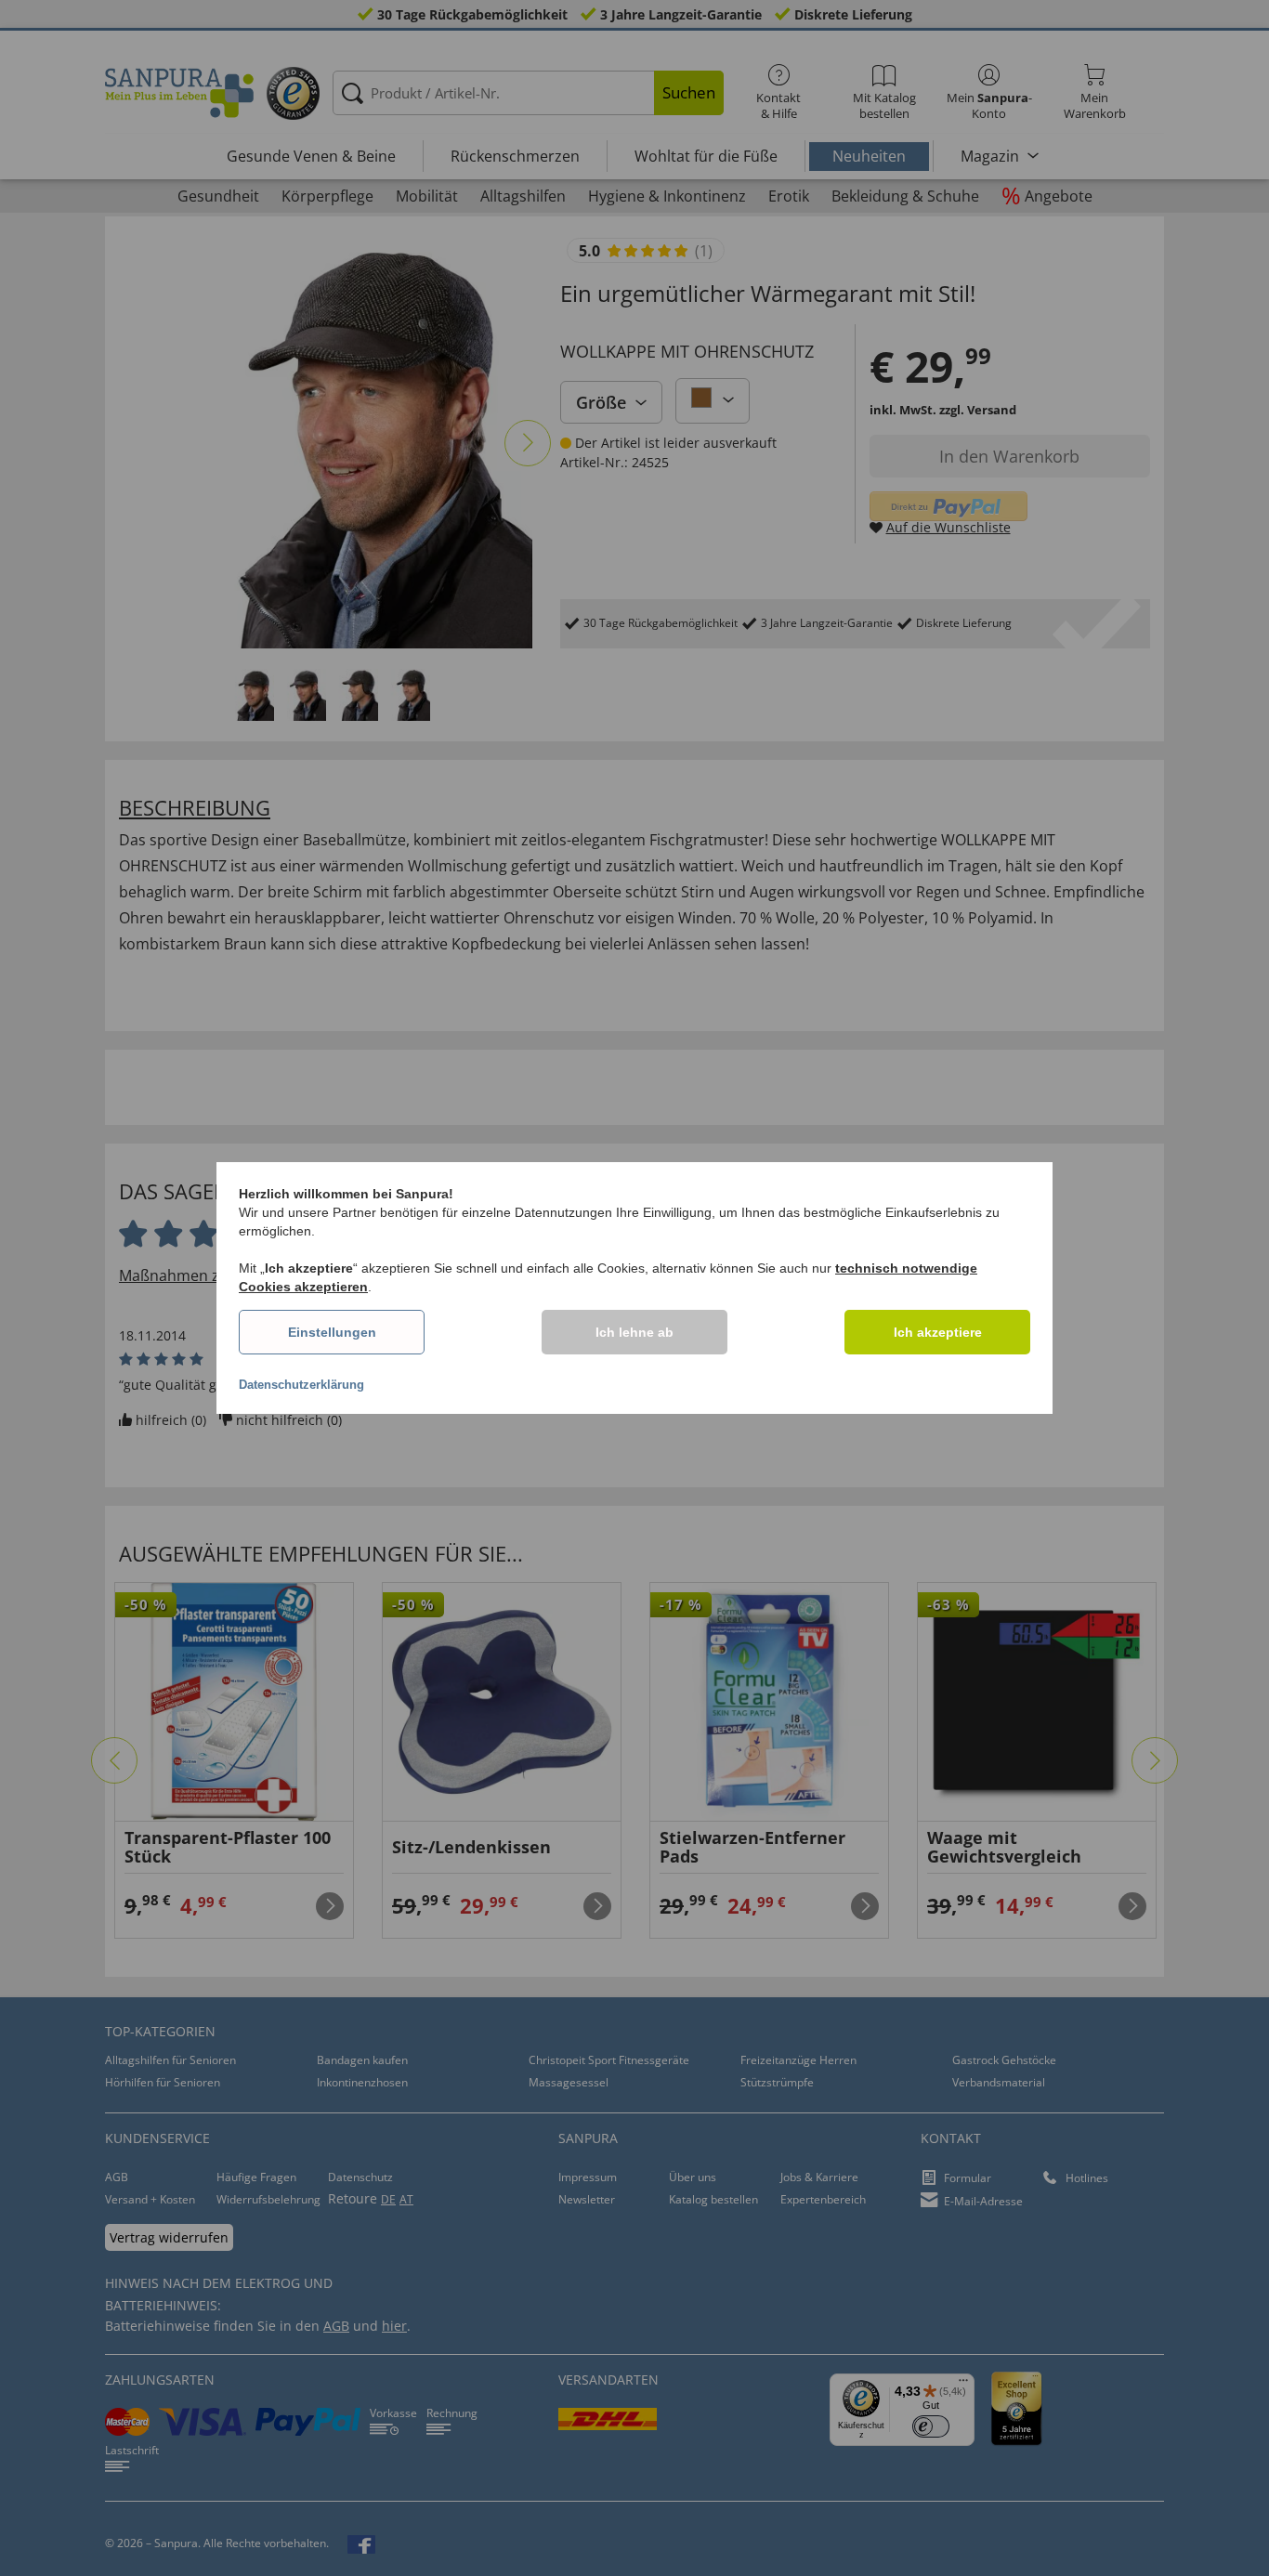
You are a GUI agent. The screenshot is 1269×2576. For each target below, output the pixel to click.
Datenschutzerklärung (301, 1385)
